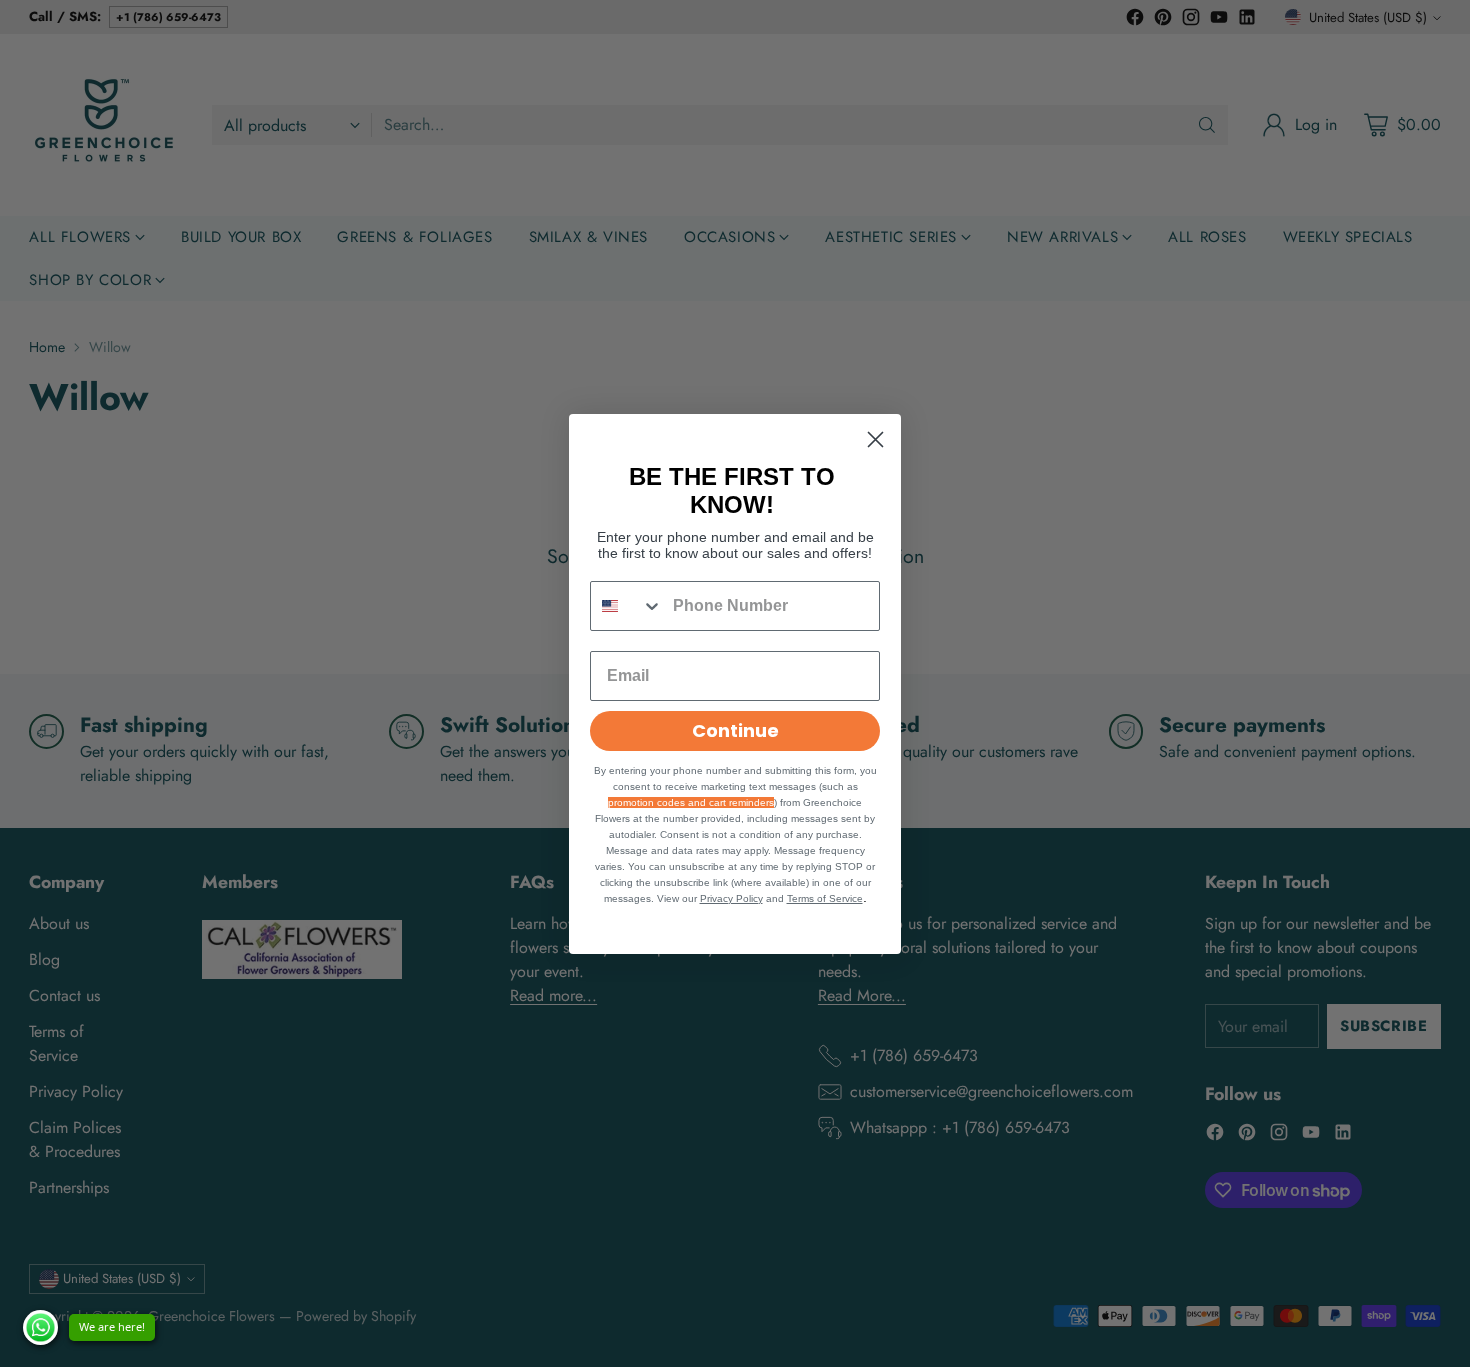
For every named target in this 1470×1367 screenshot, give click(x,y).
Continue (735, 730)
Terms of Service (825, 898)
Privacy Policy (731, 898)
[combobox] (627, 606)
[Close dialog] (875, 439)
